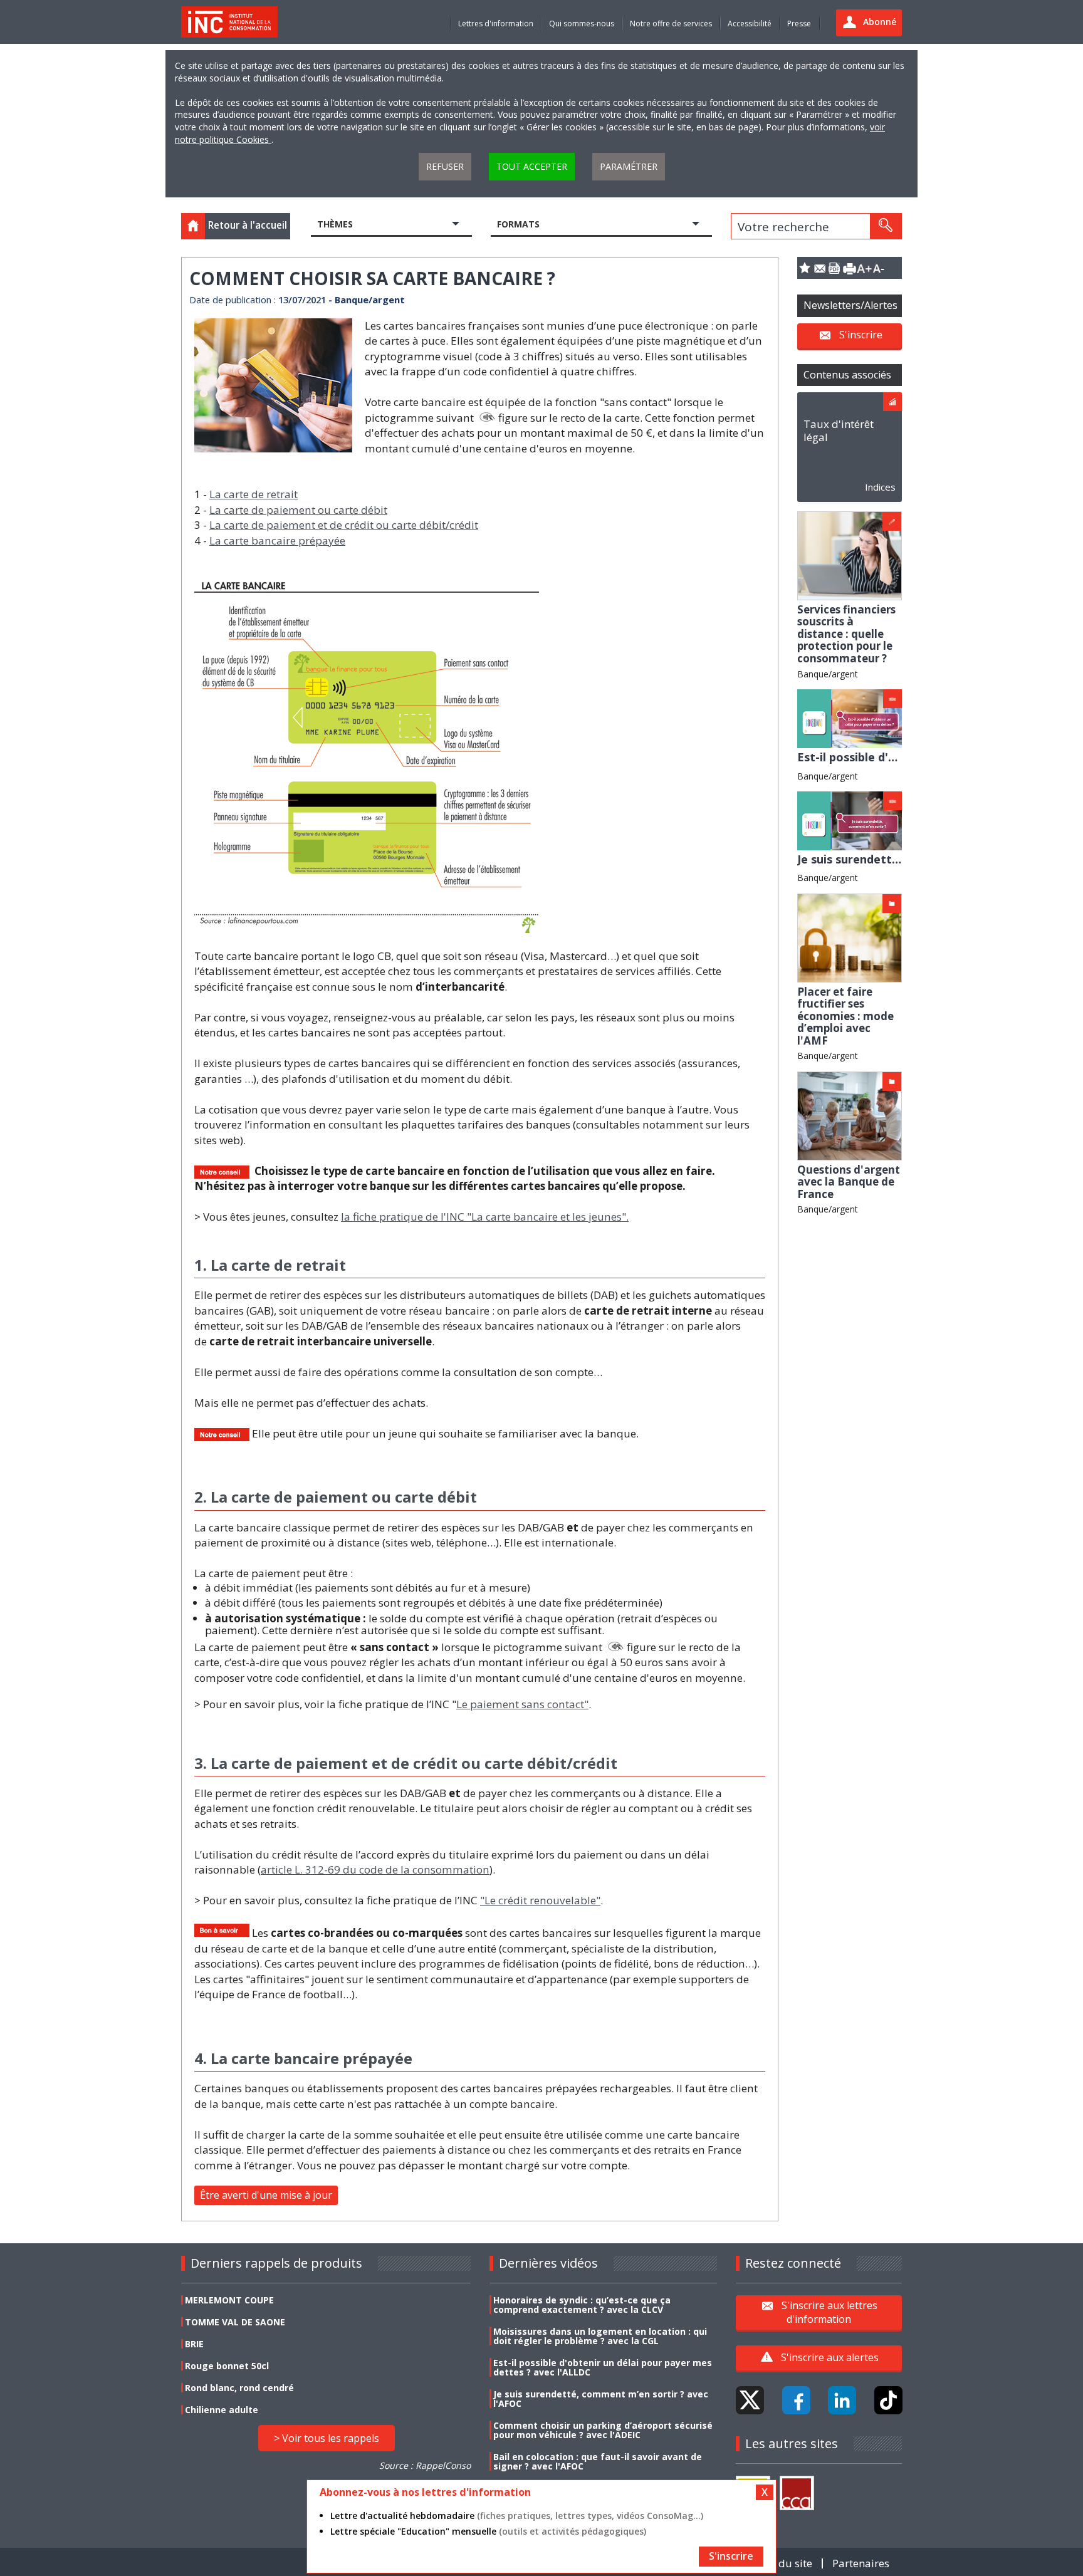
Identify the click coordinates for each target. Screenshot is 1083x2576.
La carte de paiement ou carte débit (298, 510)
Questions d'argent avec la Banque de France (849, 1182)
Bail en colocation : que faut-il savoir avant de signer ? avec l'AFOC (598, 2461)
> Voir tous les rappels (327, 2438)
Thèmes (335, 224)
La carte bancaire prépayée (277, 540)
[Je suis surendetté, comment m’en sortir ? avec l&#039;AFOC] (850, 820)
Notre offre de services (671, 23)
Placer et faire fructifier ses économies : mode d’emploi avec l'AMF (845, 1016)
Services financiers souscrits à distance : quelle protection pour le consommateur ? (846, 634)
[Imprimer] (849, 268)
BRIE (194, 2344)
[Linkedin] (842, 2400)
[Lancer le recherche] (886, 226)
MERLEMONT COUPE (229, 2300)
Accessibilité (750, 23)
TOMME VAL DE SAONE (235, 2322)
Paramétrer (629, 166)
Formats (518, 224)
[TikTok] (888, 2400)
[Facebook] (796, 2400)
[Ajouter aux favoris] (805, 268)
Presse (799, 23)
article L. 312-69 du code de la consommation (375, 1869)
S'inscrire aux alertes (830, 2357)
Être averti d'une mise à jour (266, 2195)
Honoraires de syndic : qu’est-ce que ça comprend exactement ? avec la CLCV (582, 2305)
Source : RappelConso (425, 2465)
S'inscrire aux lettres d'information (829, 2312)
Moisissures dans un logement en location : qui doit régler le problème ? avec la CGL (600, 2336)
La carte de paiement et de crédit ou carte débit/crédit (344, 525)
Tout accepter (532, 166)
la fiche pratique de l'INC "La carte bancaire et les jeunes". (485, 1217)
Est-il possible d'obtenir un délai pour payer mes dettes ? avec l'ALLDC (603, 2367)
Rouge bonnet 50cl (227, 2366)
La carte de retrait (254, 494)
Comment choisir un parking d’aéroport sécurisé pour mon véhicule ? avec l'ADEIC (603, 2430)
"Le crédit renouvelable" (540, 1900)
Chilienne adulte (222, 2410)
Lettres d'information (496, 23)
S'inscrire (861, 335)
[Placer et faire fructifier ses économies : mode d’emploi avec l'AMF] (850, 937)
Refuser (445, 166)
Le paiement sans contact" (522, 1704)
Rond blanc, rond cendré (239, 2388)
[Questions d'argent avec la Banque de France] (850, 1115)
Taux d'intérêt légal (839, 430)
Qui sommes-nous (582, 23)
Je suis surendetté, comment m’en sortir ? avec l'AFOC (601, 2399)
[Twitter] (750, 2400)
